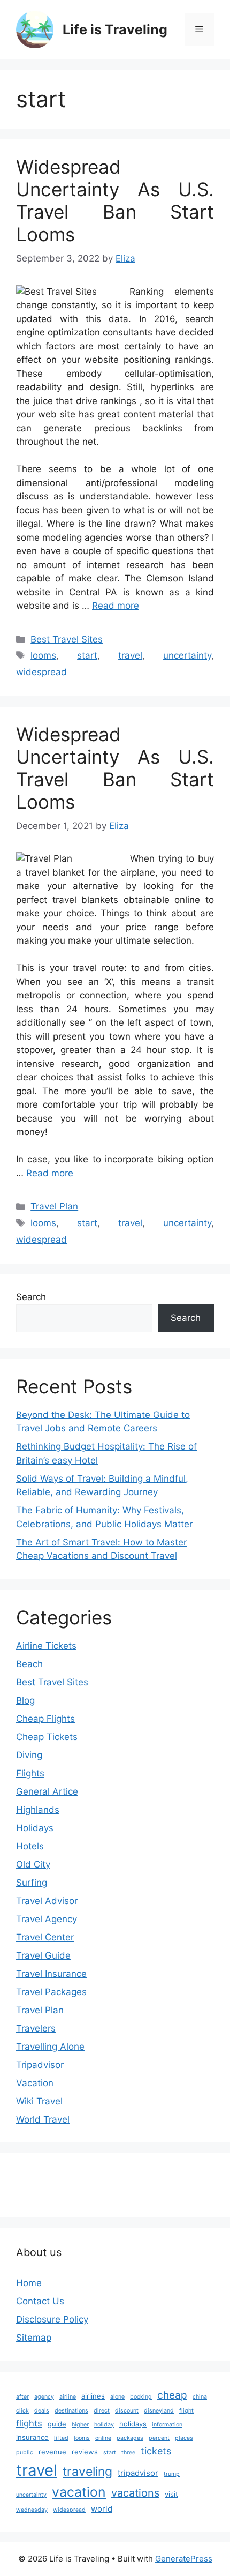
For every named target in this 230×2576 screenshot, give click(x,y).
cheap (172, 2395)
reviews (85, 2452)
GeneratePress (184, 2559)
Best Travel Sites (67, 639)
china (200, 2397)
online (103, 2438)
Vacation (35, 2083)
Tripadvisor (40, 2065)
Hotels (30, 1846)
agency (44, 2397)
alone (117, 2397)
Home (29, 2283)
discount (127, 2411)
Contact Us (40, 2301)
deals (42, 2411)
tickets (156, 2451)
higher (80, 2425)
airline (68, 2397)
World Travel (43, 2119)
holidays (133, 2424)
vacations (135, 2493)
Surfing (32, 1883)
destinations (71, 2411)
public (25, 2452)
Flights (30, 1773)
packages (130, 2438)
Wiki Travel (39, 2101)
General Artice (47, 1791)
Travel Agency (47, 1919)
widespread (41, 672)
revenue (52, 2452)
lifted (61, 2438)
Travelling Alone (50, 2047)
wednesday (32, 2510)
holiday (104, 2425)
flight (186, 2411)
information (167, 2425)
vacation (79, 2492)
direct (102, 2411)
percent (159, 2438)
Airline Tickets (46, 1646)
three (128, 2452)
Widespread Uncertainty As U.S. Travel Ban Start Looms (115, 200)
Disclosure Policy (52, 2319)
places (184, 2438)
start (87, 655)
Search (31, 1297)
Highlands (38, 1810)
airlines (93, 2396)
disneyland (159, 2411)
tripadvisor (138, 2473)
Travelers (36, 2028)
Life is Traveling (115, 29)
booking (141, 2397)
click (22, 2411)
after (22, 2397)
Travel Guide (43, 1955)
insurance (32, 2437)
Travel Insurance (51, 1974)
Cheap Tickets (47, 1737)
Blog (25, 1700)
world (102, 2509)
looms (43, 655)
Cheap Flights (45, 1719)
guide (57, 2424)
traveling (87, 2472)
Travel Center (45, 1937)
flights (29, 2423)
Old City (33, 1864)
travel (130, 655)
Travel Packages (51, 1992)
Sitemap (34, 2338)
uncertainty (187, 655)
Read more (116, 606)
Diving (29, 1755)
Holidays (35, 1828)
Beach (29, 1664)
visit (171, 2494)
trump (172, 2474)
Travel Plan (54, 1206)
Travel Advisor (47, 1901)
